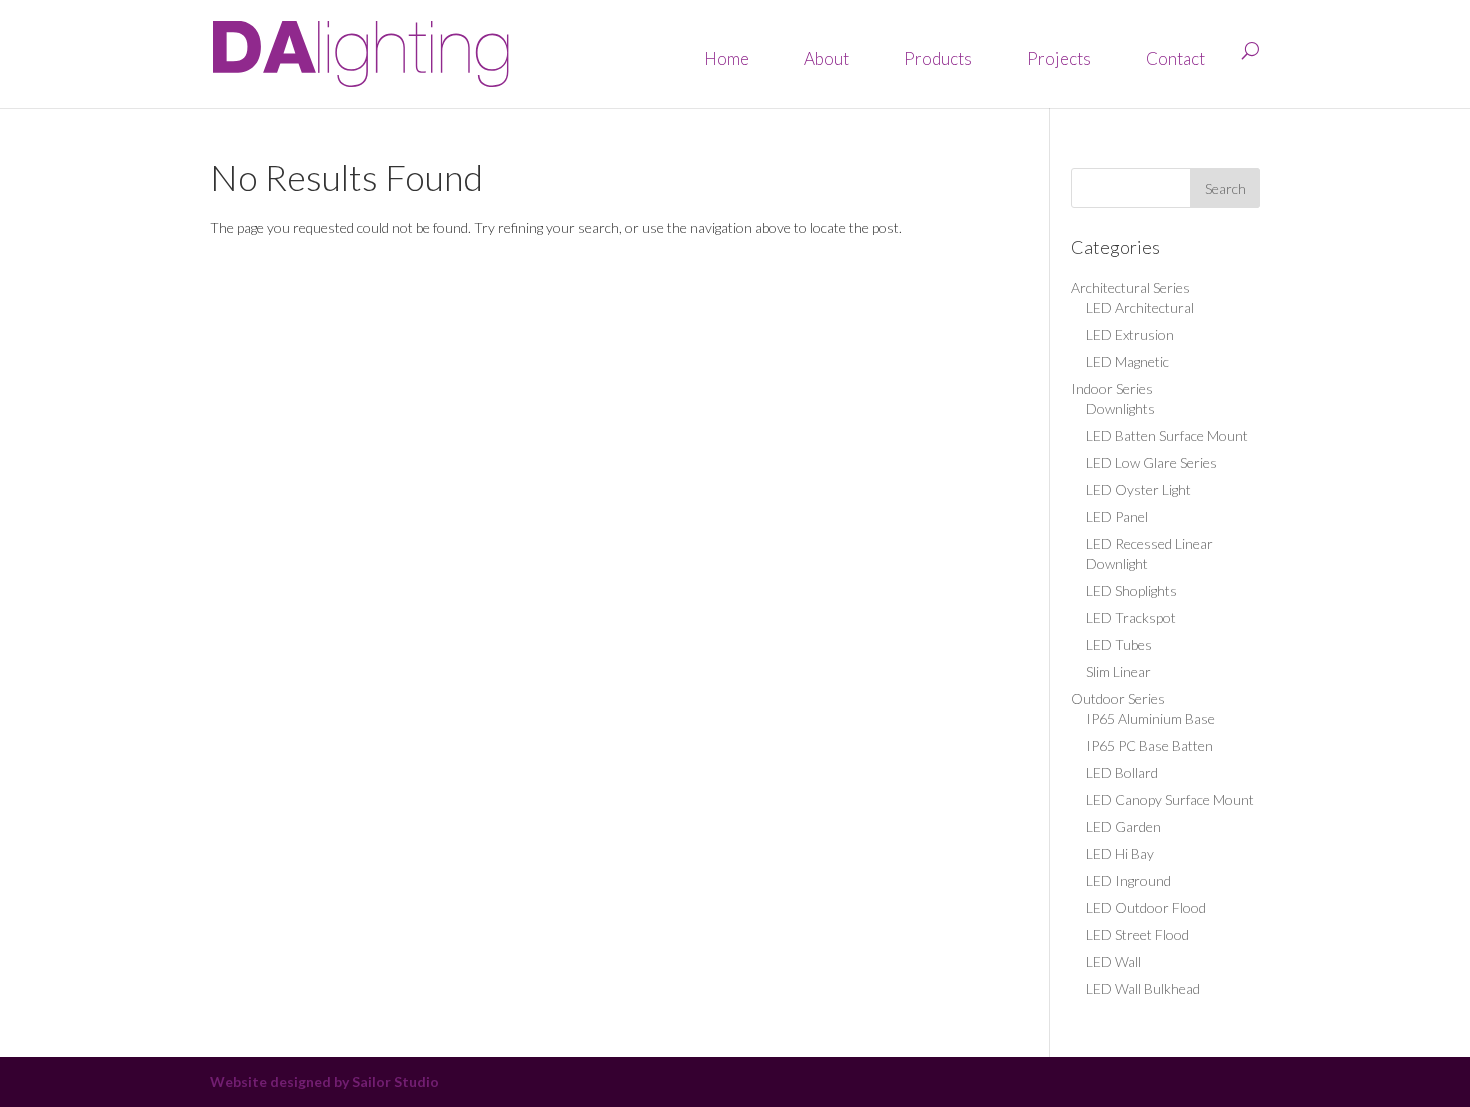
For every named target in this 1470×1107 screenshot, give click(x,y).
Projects (1059, 58)
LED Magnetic (1127, 361)
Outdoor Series (1118, 698)
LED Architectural (1140, 307)
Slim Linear (1118, 671)
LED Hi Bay (1120, 853)
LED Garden (1123, 826)
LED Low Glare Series (1151, 462)
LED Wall (1113, 961)
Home (726, 58)
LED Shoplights (1131, 590)
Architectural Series (1130, 287)
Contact (1175, 58)
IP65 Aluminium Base (1150, 718)
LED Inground (1128, 880)
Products (938, 58)
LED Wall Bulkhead (1143, 988)
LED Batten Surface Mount (1167, 435)
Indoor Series (1112, 388)
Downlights (1120, 408)
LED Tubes (1119, 644)
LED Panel (1117, 516)
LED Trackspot (1131, 617)
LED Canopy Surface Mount (1170, 799)
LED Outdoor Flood (1146, 907)
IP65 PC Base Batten (1149, 745)
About (826, 58)
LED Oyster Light (1138, 489)
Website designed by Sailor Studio (324, 1081)
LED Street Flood (1137, 934)
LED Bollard (1122, 772)
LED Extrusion (1130, 334)
